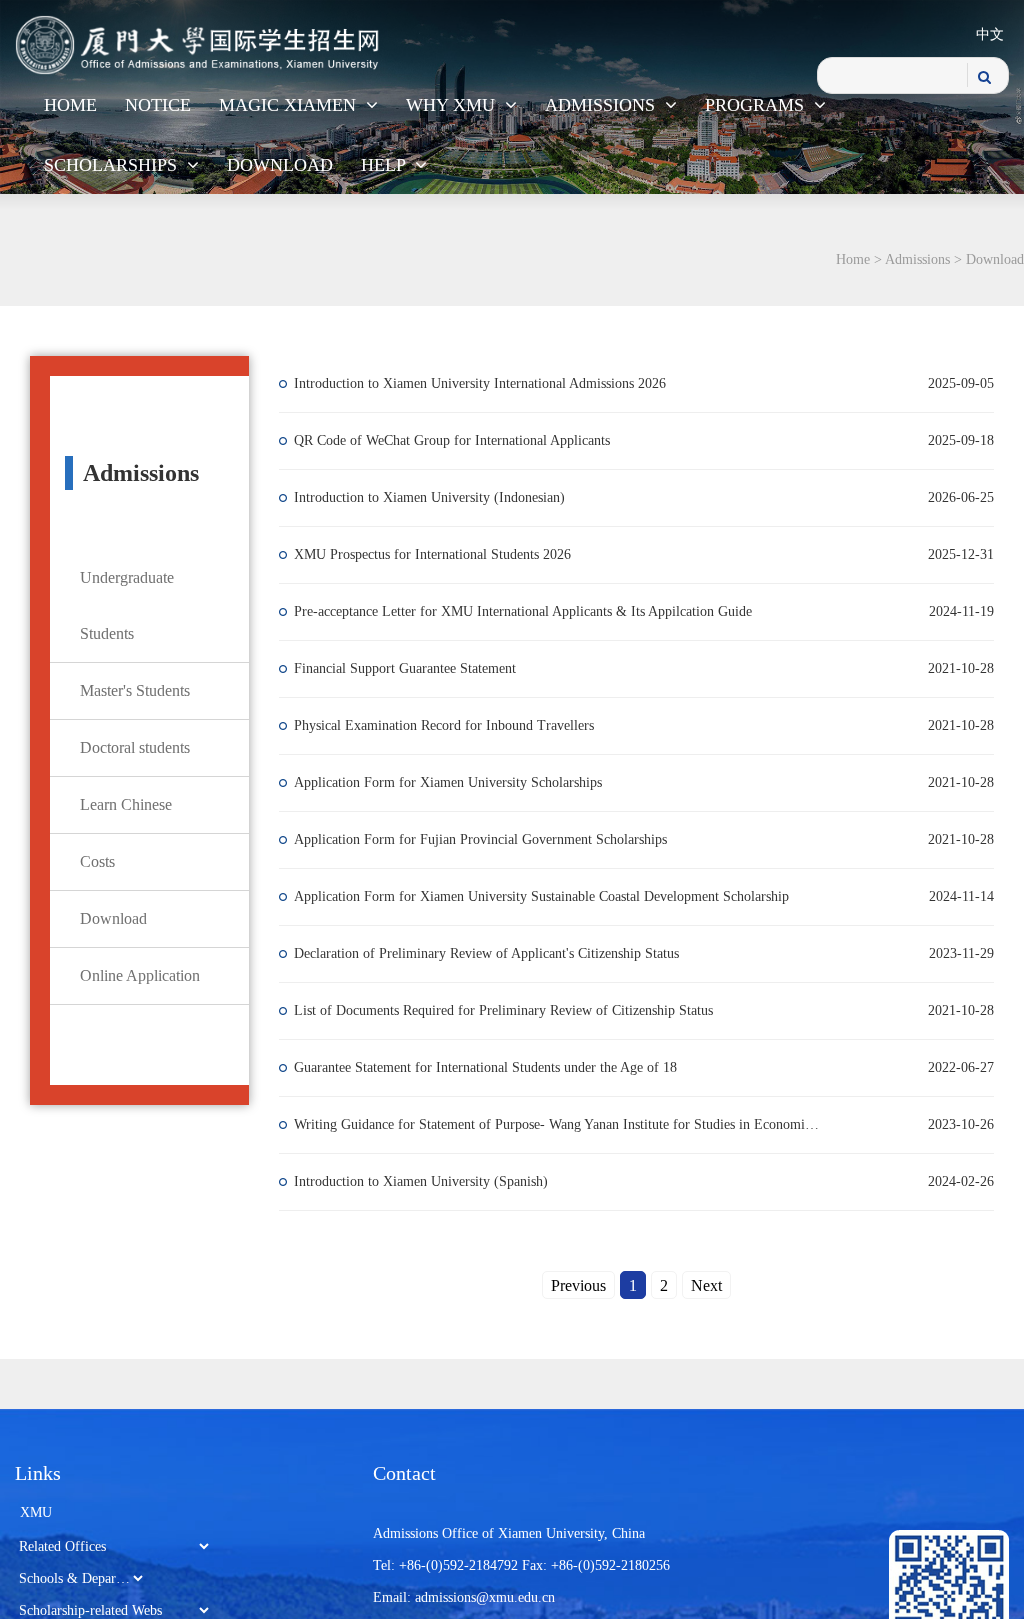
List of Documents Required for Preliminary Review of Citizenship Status (518, 1010)
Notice (158, 105)
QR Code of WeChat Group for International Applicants (467, 440)
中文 (990, 34)
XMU (36, 1512)
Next (706, 1285)
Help (385, 165)
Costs (97, 861)
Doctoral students (135, 747)
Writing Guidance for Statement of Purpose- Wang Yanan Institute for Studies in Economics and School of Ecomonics (562, 1124)
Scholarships (113, 165)
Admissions (602, 105)
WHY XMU (453, 105)
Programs (757, 105)
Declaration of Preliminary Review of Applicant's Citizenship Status (501, 953)
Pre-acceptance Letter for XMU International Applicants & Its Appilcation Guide (538, 611)
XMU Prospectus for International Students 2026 (447, 554)
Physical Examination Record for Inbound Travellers (459, 725)
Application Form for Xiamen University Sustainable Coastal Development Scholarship (556, 896)
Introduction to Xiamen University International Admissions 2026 (495, 383)
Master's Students (135, 690)
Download (280, 165)
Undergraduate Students (127, 605)
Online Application (140, 975)
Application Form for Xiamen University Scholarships (463, 782)
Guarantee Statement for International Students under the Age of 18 (500, 1067)
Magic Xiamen (290, 105)
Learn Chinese (126, 804)
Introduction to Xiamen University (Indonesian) (444, 497)
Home (70, 105)
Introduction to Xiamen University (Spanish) (436, 1181)
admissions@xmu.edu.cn (485, 1597)
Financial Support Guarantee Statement (420, 668)
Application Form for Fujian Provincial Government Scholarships (495, 839)
